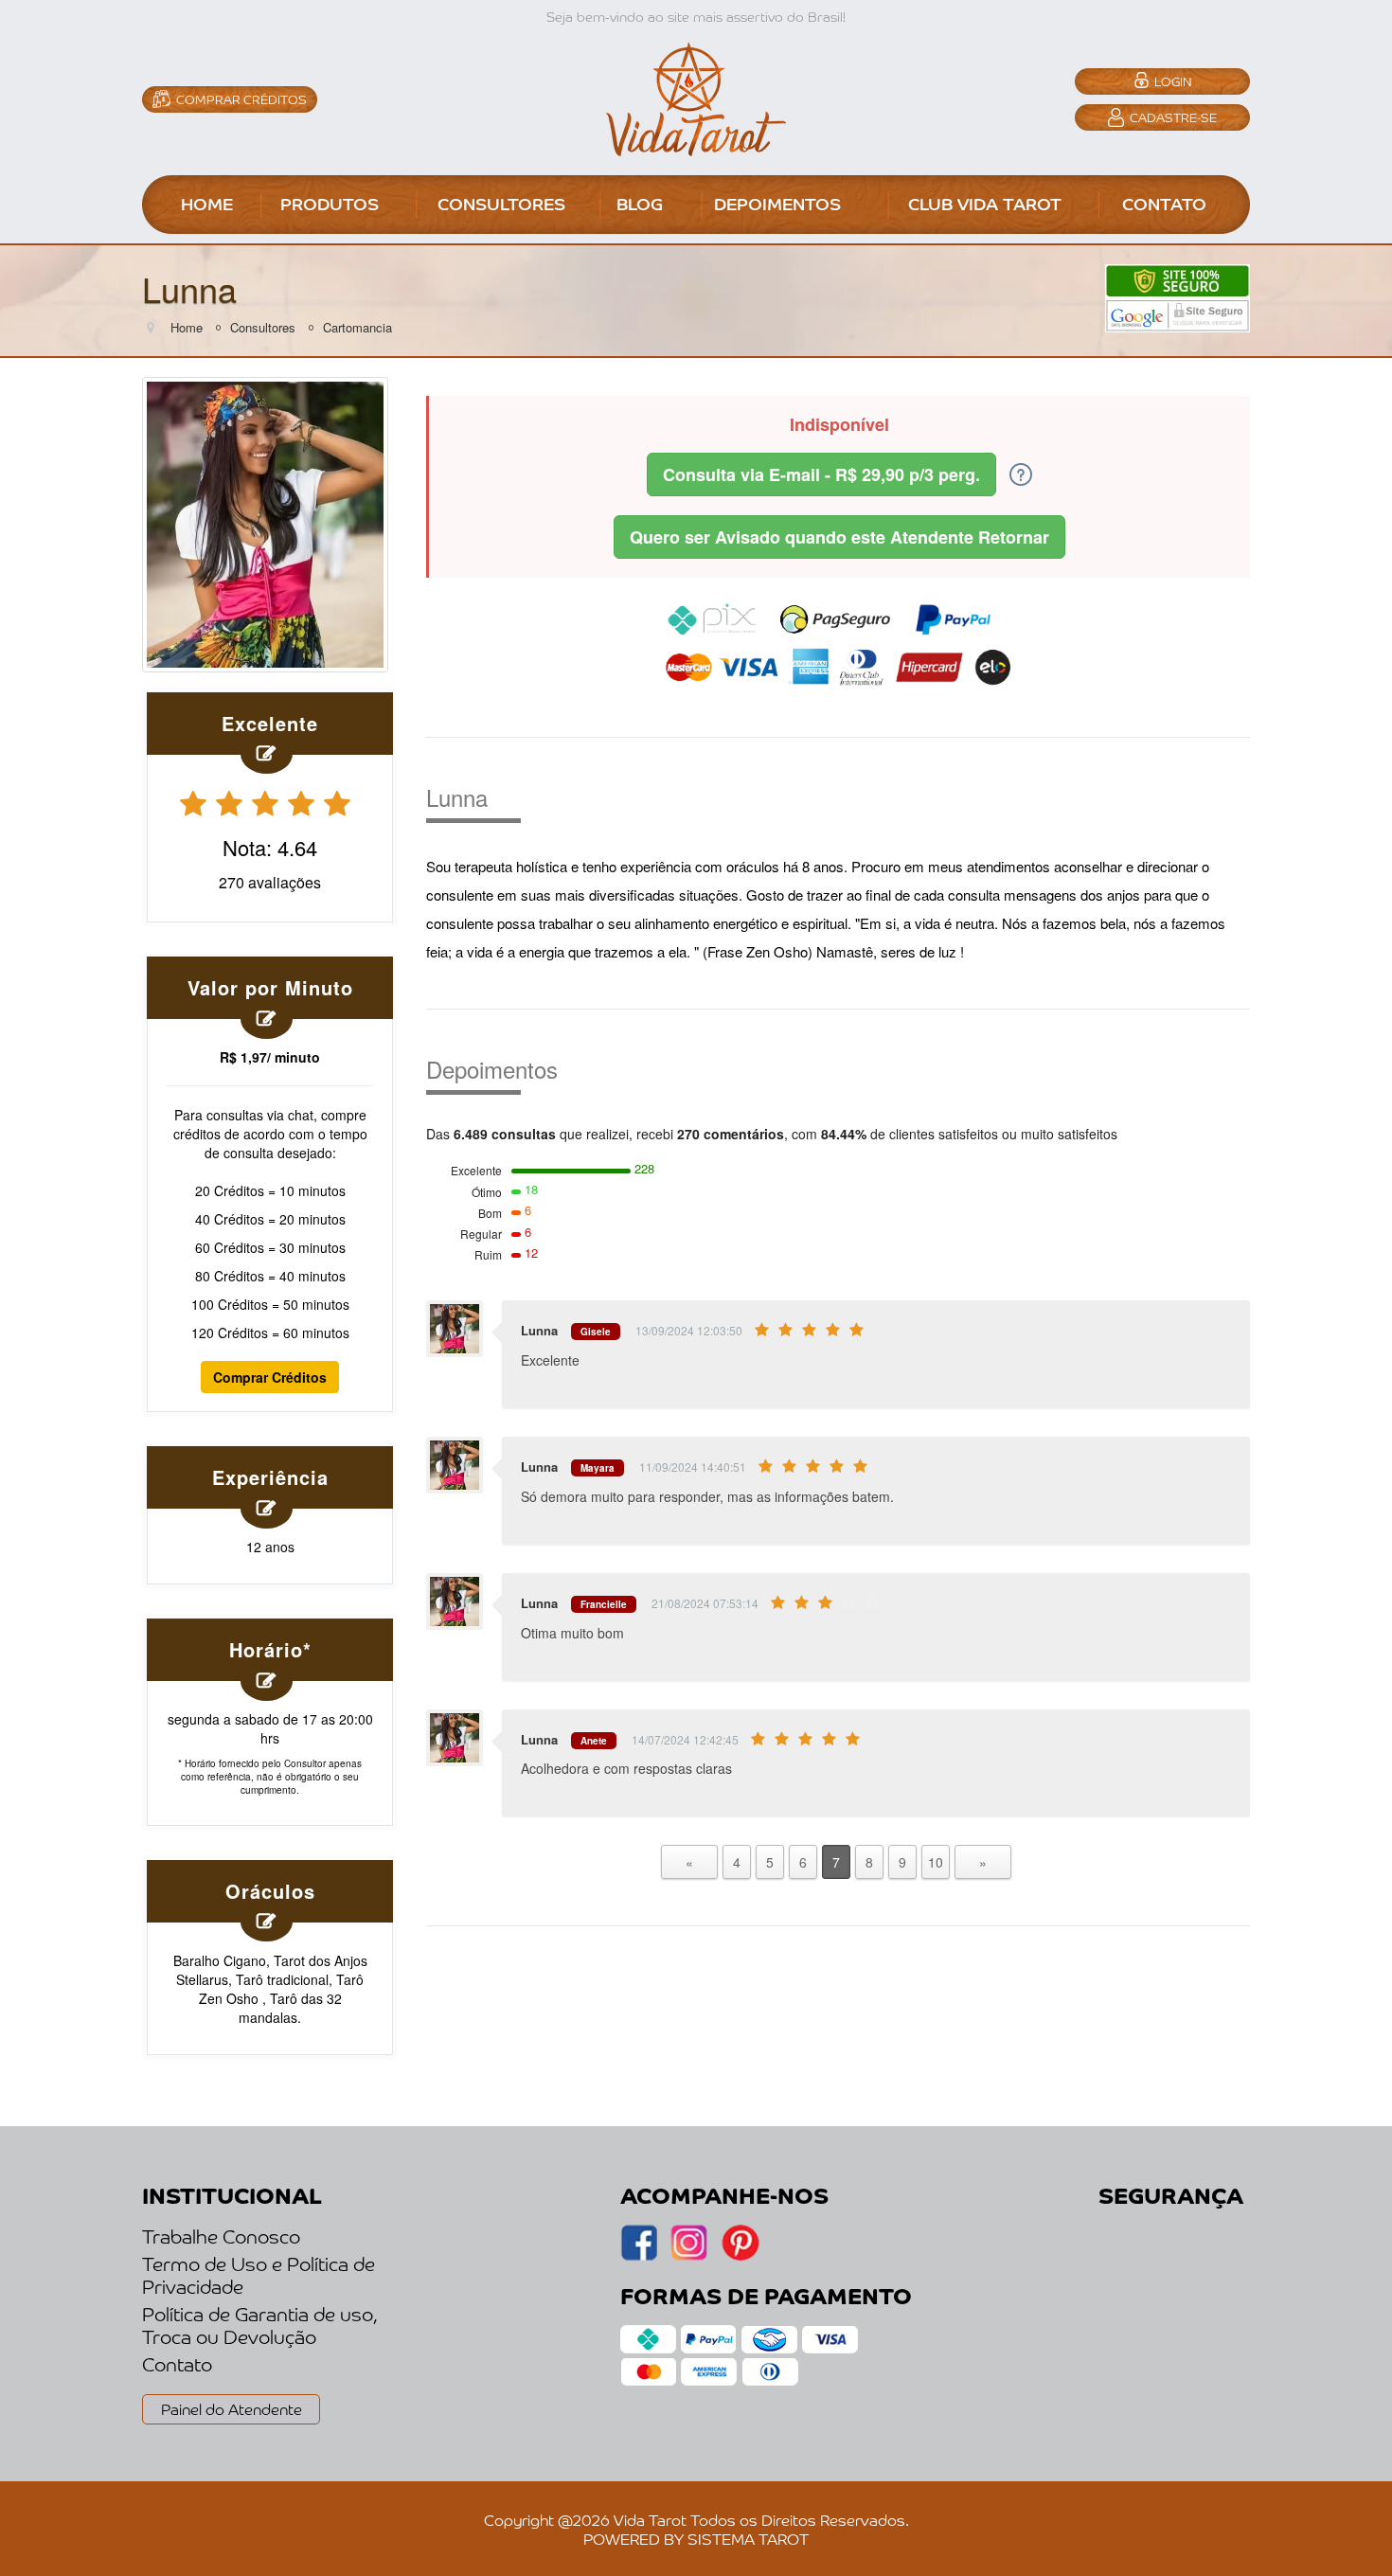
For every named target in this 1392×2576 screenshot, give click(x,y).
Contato (177, 2364)
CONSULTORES (501, 203)
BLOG (640, 203)
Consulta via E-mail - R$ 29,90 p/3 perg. (821, 474)
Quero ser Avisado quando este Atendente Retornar (839, 537)
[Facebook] (689, 2255)
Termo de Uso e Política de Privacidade (259, 2275)
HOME (207, 203)
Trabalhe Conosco (221, 2236)
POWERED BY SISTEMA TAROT (696, 2538)
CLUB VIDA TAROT (985, 203)
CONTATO (1164, 203)
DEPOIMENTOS (777, 203)
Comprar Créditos (270, 1377)
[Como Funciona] (1021, 473)
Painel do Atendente (232, 2408)
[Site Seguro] (1178, 296)
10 (936, 1862)
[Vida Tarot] (696, 97)
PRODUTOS (330, 203)
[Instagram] (639, 2255)
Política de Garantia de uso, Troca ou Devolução (260, 2325)
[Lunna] (265, 522)
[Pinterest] (740, 2255)
